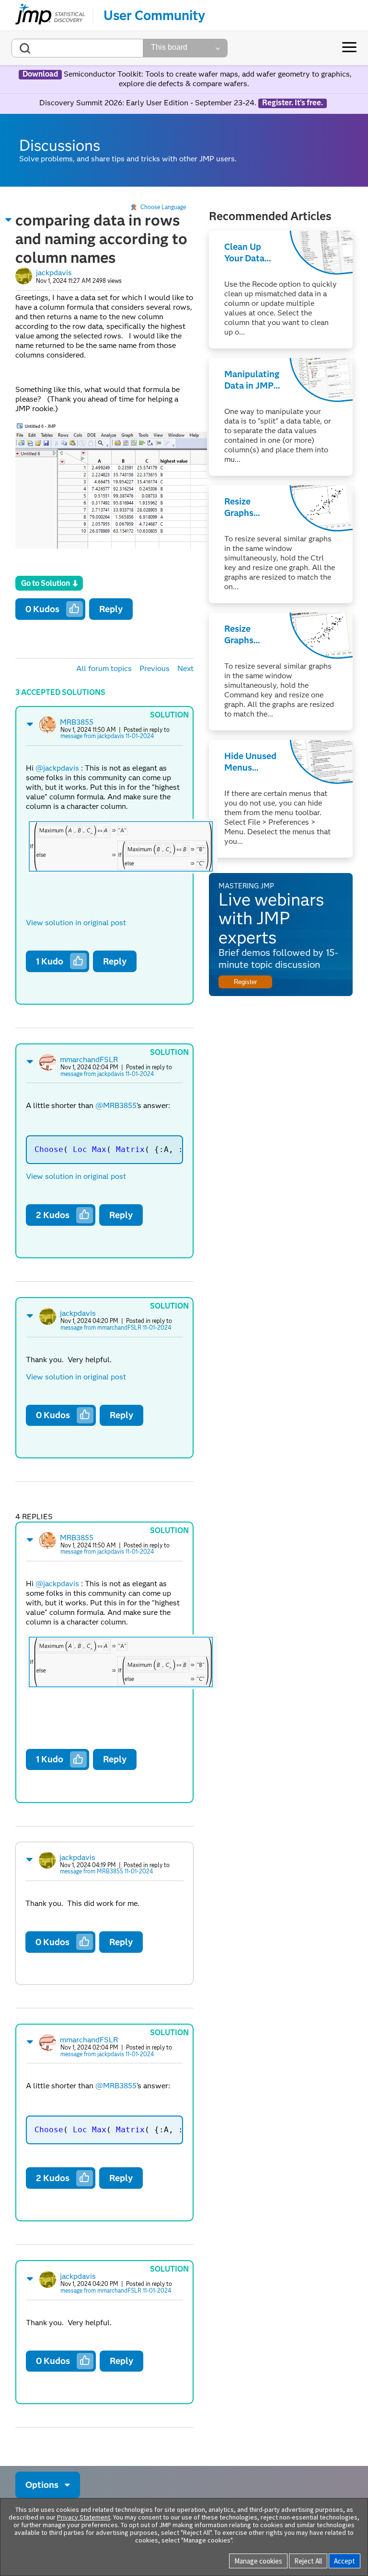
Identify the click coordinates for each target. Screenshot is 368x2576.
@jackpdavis (57, 768)
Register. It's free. (293, 103)
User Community (154, 15)
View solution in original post (76, 923)
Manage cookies (258, 2561)
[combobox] (77, 48)
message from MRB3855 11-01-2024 (106, 1871)
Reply (111, 609)
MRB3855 (77, 722)
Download (40, 74)
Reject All (308, 2561)
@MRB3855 (116, 1105)
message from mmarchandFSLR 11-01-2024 (116, 1327)
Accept (345, 2561)
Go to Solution (46, 583)
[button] (9, 220)
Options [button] (42, 2485)
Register (245, 982)
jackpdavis (54, 273)
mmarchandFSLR (89, 1059)
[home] (50, 15)
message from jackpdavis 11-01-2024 (107, 736)
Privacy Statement (84, 2517)
